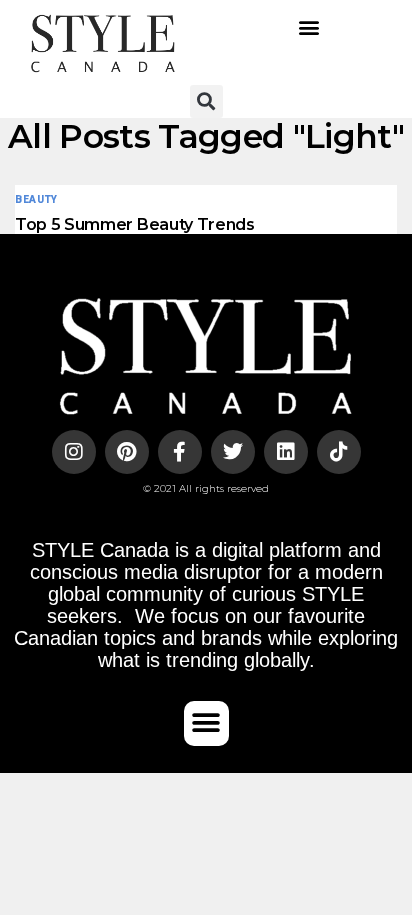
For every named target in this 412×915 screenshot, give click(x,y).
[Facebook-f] (180, 452)
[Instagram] (74, 452)
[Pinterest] (127, 452)
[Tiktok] (339, 452)
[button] (309, 27)
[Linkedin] (286, 452)
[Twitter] (233, 452)
